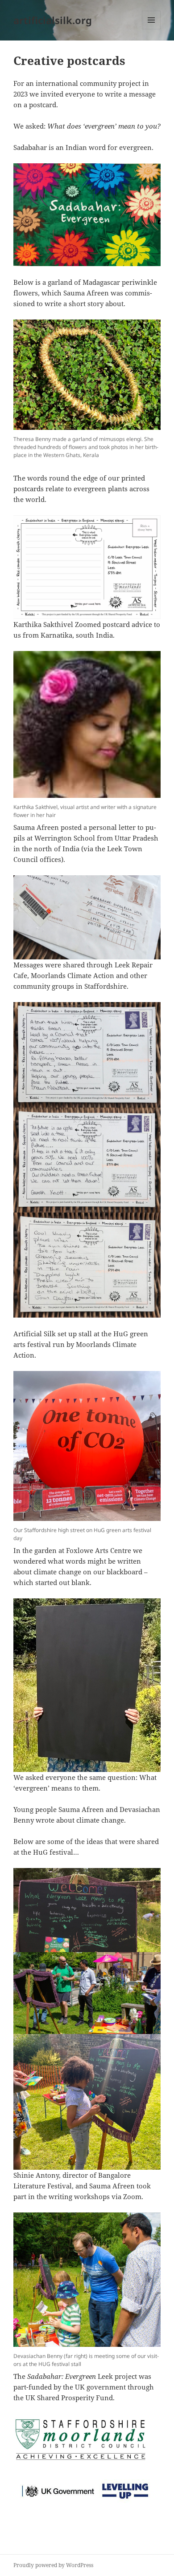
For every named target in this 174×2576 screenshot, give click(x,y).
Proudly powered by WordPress (53, 2565)
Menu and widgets (151, 29)
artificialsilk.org (53, 20)
